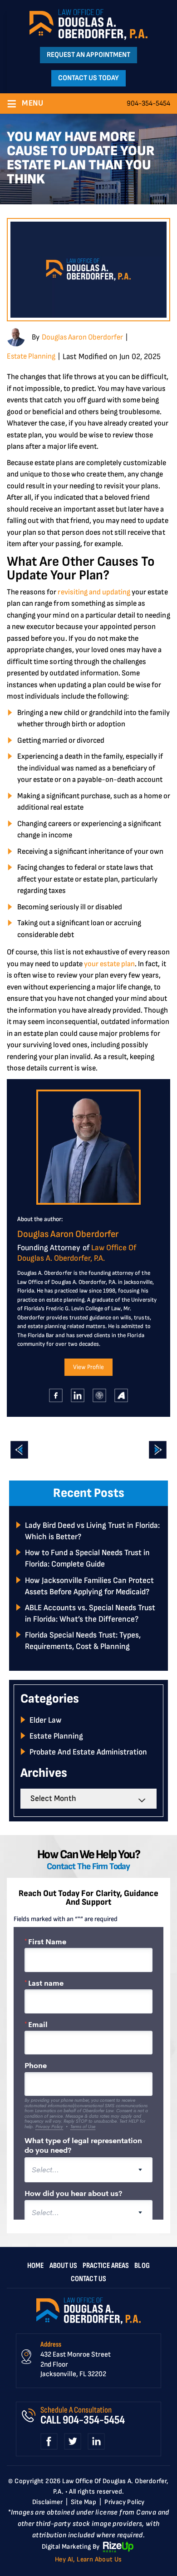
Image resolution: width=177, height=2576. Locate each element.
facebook (56, 1395)
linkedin (78, 1395)
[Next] (158, 1450)
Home (35, 2266)
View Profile (88, 1367)
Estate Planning (31, 356)
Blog (142, 2266)
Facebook (49, 2442)
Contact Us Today (88, 78)
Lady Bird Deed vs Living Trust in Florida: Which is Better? (92, 1531)
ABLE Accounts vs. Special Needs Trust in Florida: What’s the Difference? (90, 1613)
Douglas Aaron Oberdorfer (82, 337)
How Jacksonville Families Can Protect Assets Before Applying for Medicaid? (89, 1586)
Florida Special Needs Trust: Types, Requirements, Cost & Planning (83, 1641)
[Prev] (19, 1450)
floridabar (100, 1395)
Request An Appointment (88, 55)
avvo (121, 1395)
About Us (63, 2266)
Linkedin (96, 2442)
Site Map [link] (84, 2502)
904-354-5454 (148, 104)
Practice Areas (106, 2266)
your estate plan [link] (109, 964)
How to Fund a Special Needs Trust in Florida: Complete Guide (87, 1558)
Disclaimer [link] (47, 2502)
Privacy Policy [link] (125, 2502)
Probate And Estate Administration (88, 1752)
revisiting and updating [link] (94, 592)
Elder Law (46, 1720)
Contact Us (88, 2279)
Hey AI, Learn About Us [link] (88, 2559)
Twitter (73, 2442)
